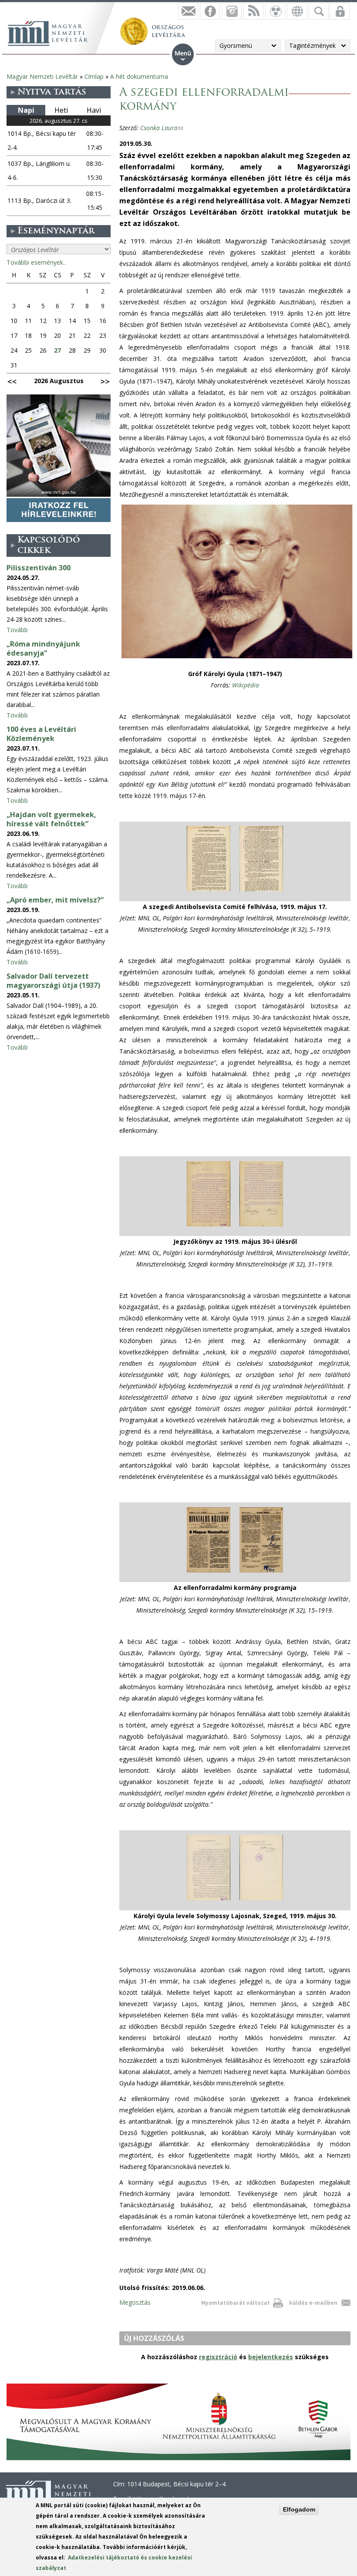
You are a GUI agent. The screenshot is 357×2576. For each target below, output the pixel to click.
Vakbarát (275, 11)
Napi (26, 110)
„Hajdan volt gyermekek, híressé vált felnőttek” (51, 819)
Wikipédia (246, 685)
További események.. (36, 262)
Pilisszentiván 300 (39, 568)
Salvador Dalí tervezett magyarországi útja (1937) (53, 981)
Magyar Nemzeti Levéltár (42, 76)
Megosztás (135, 2302)
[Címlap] (52, 32)
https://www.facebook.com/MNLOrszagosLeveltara (210, 11)
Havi (94, 110)
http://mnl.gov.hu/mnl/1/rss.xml (253, 11)
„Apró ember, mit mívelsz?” (55, 900)
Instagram (232, 11)
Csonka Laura (162, 128)
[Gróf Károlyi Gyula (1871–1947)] (237, 658)
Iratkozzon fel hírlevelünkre (188, 11)
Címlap (94, 76)
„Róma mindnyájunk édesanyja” (43, 648)
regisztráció (218, 2357)
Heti (61, 110)
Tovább (17, 630)
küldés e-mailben (313, 2303)
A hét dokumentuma (139, 76)
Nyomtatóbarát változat (236, 2303)
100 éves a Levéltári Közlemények (41, 734)
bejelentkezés (271, 2357)
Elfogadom (299, 2509)
